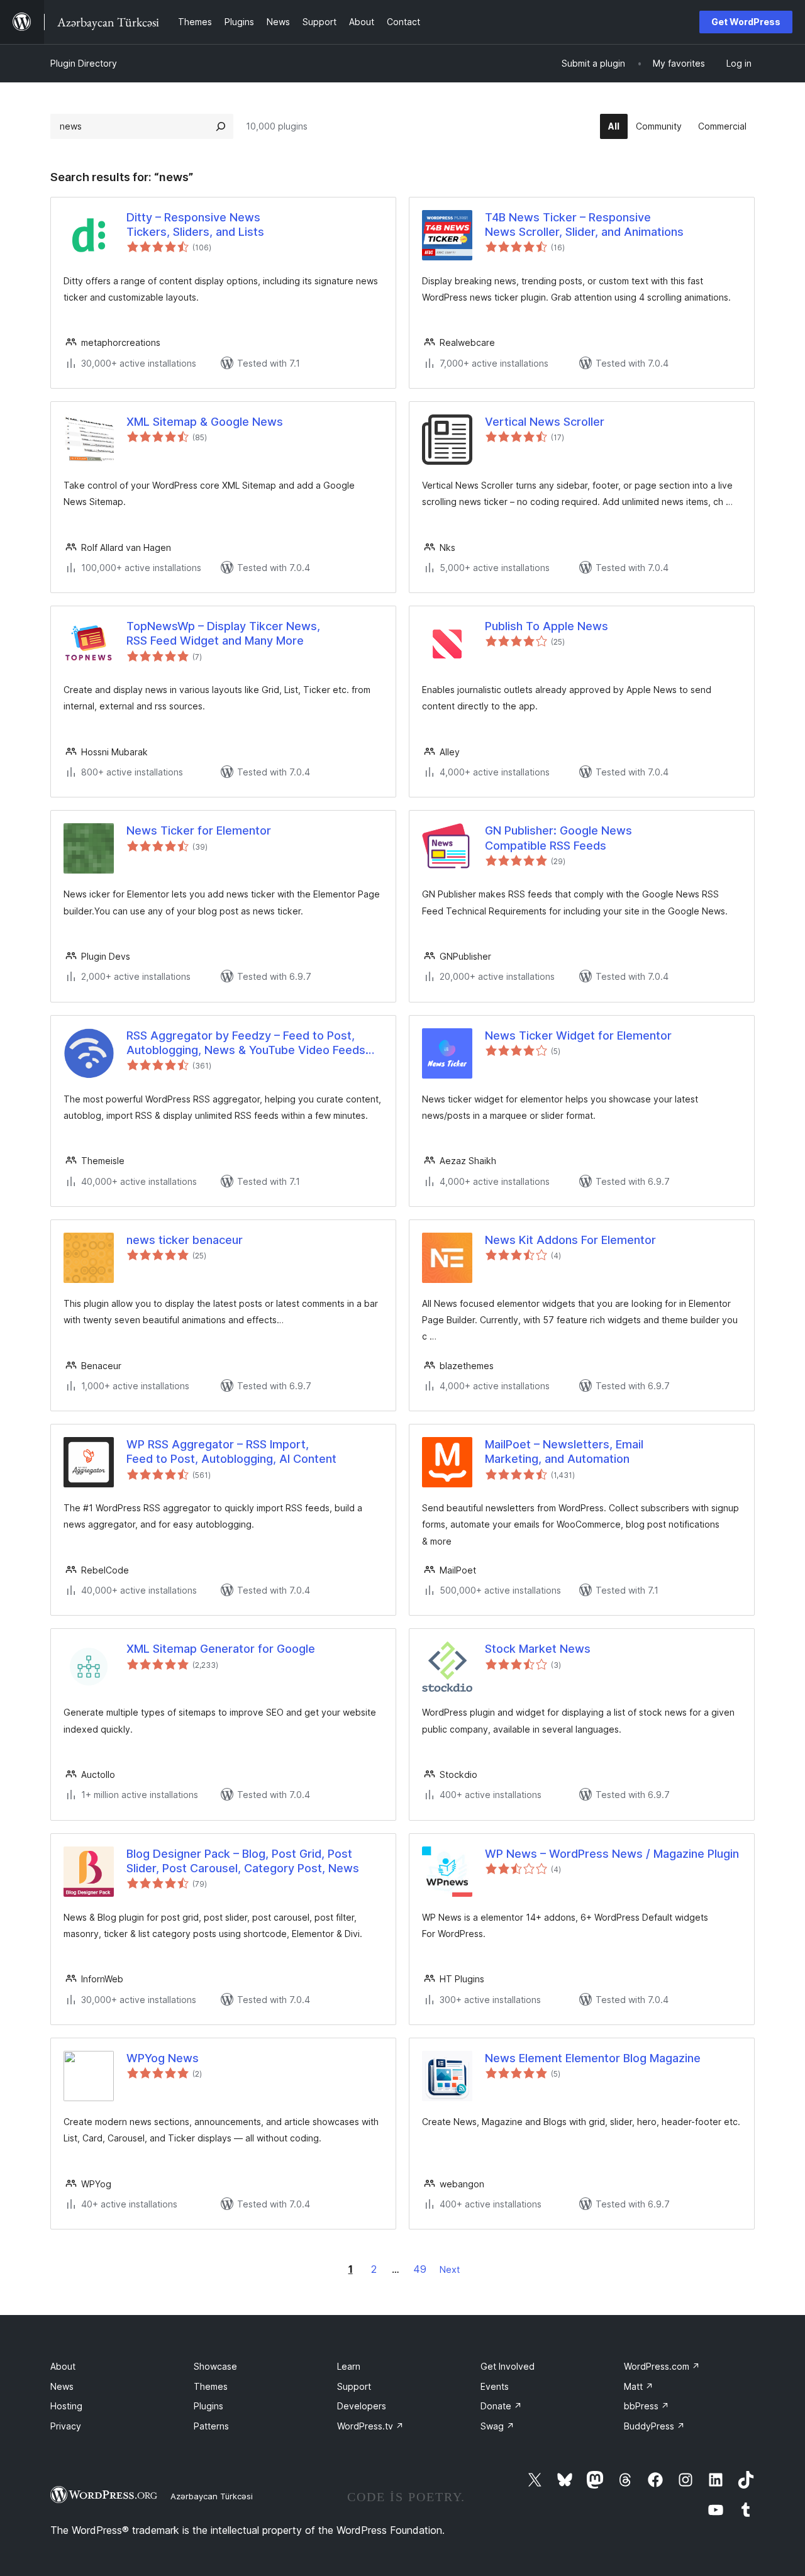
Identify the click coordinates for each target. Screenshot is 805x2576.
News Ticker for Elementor (199, 830)
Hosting (66, 2406)
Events (495, 2386)
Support (354, 2386)
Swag (497, 2426)
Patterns (211, 2426)
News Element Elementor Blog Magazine (593, 2058)
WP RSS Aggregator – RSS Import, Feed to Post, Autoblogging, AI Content (231, 1452)
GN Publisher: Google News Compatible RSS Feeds (558, 838)
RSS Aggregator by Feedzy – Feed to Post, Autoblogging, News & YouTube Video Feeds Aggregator (246, 1043)
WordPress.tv (370, 2426)
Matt (639, 2386)
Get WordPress (746, 22)
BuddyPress (654, 2426)
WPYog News (163, 2058)
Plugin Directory (84, 63)
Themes (211, 2386)
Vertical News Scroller (545, 422)
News (62, 2386)
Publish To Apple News (547, 626)
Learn (349, 2366)
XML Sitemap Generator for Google (221, 1649)
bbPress (647, 2406)
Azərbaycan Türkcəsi (212, 2496)
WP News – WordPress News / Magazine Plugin (612, 1854)
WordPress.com (662, 2366)
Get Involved (508, 2366)
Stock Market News (538, 1649)
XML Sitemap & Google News (205, 422)
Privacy (66, 2426)
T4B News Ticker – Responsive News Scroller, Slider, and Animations (584, 225)
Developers (362, 2406)
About (63, 2366)
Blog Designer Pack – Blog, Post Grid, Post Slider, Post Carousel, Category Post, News (243, 1861)
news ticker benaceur (185, 1240)
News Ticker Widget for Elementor (578, 1035)
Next (450, 2269)
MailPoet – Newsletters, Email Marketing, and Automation (564, 1452)
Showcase (215, 2366)
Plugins (208, 2406)
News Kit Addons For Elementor (570, 1240)
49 (420, 2269)
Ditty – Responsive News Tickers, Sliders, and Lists (195, 225)
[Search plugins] (221, 126)
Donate (501, 2406)
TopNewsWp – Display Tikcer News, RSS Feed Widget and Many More (223, 633)
